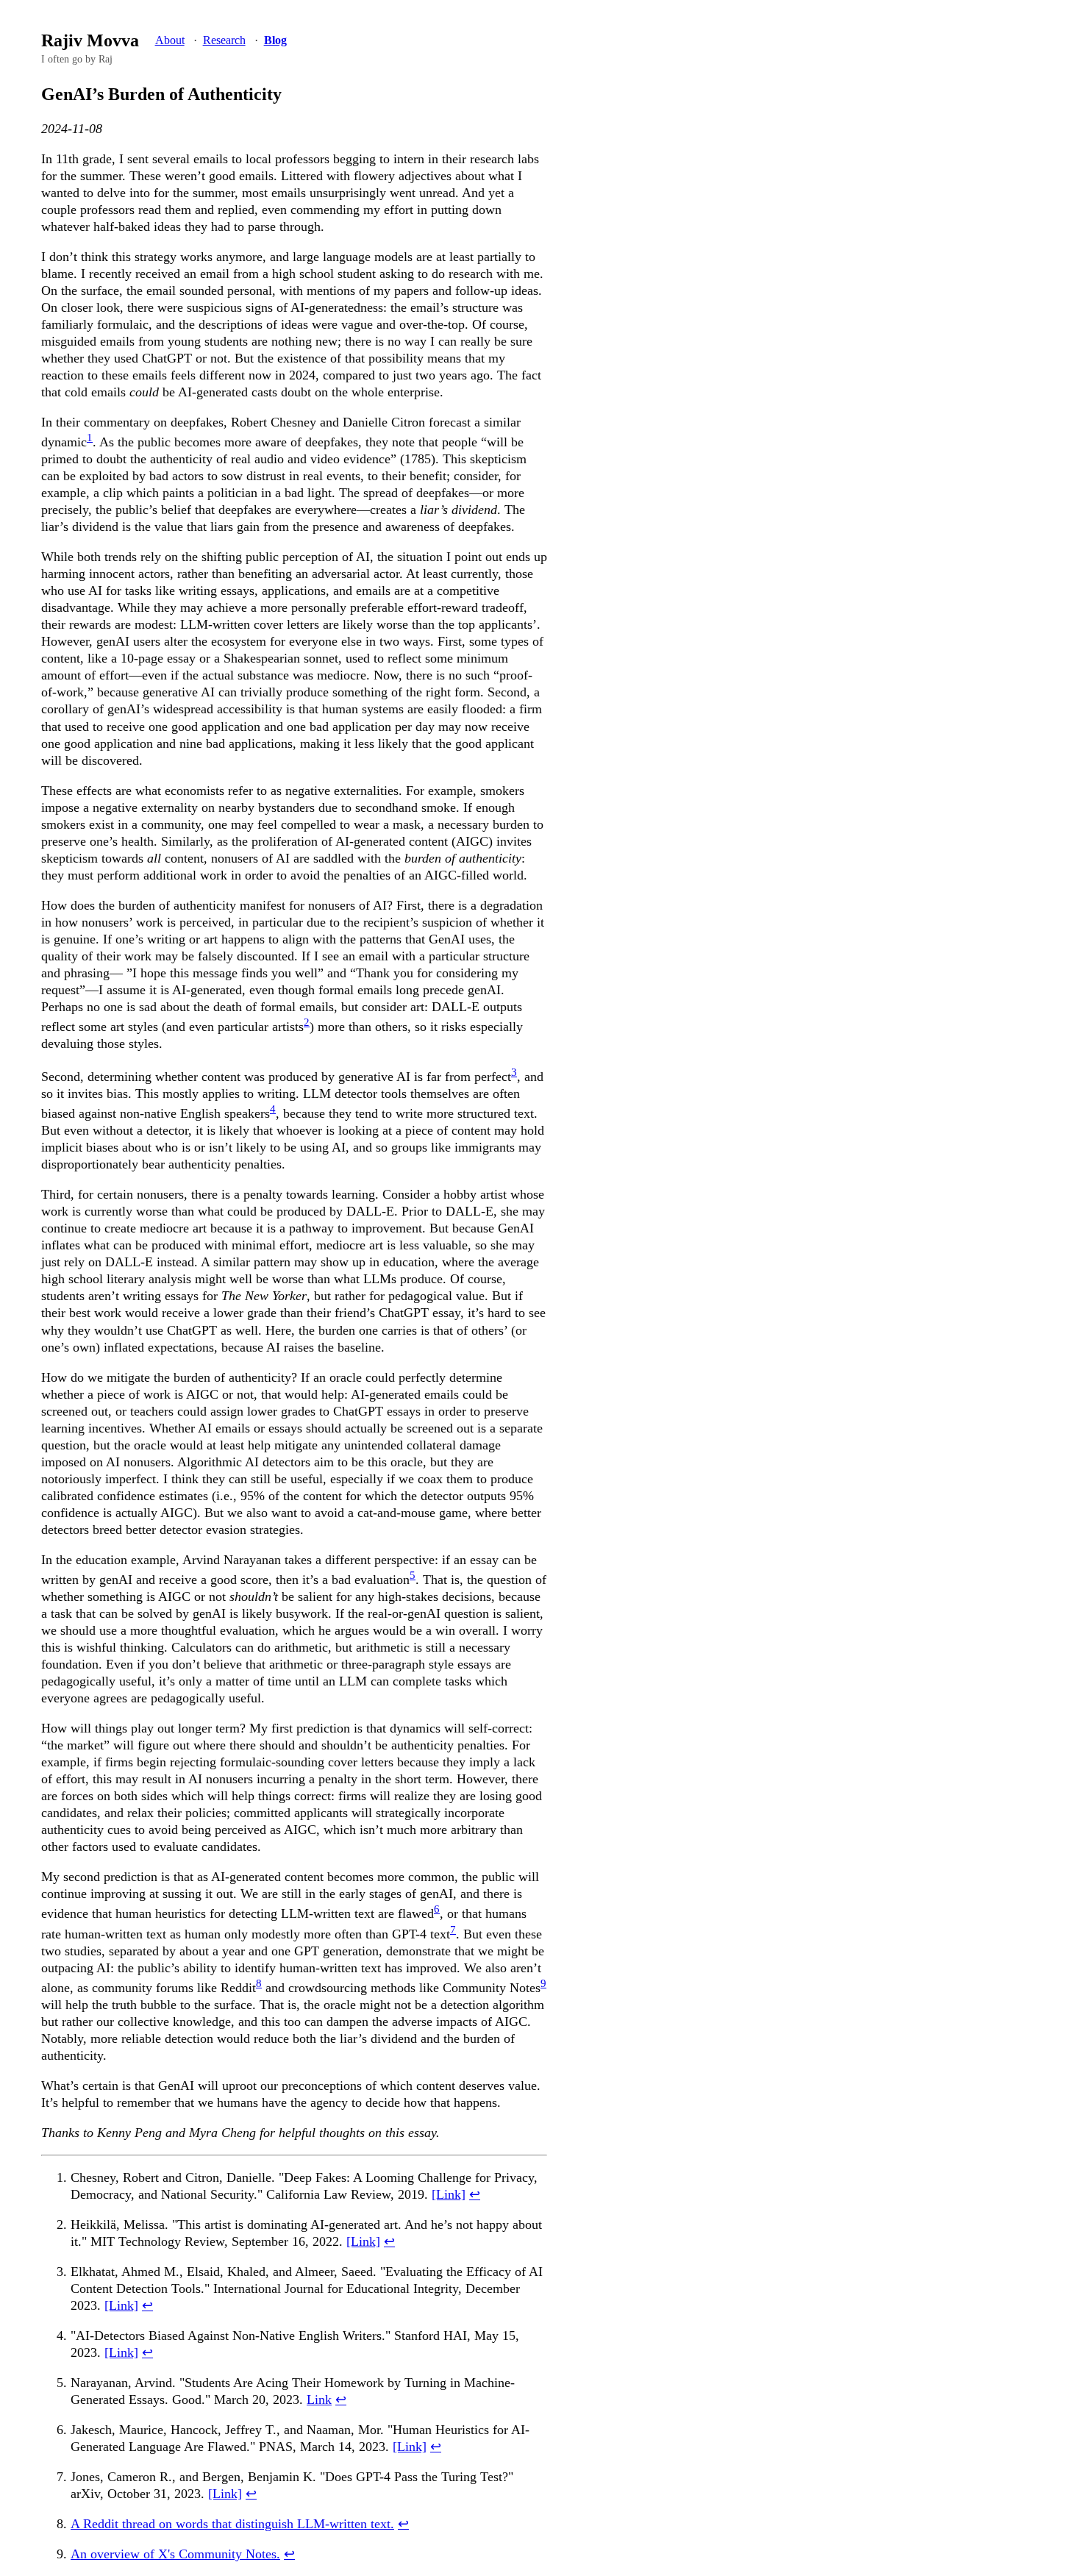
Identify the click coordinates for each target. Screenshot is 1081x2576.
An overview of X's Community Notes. (175, 2554)
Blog (275, 40)
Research (224, 40)
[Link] (449, 2194)
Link (319, 2400)
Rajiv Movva (90, 40)
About (170, 40)
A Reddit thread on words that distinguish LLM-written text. (232, 2524)
